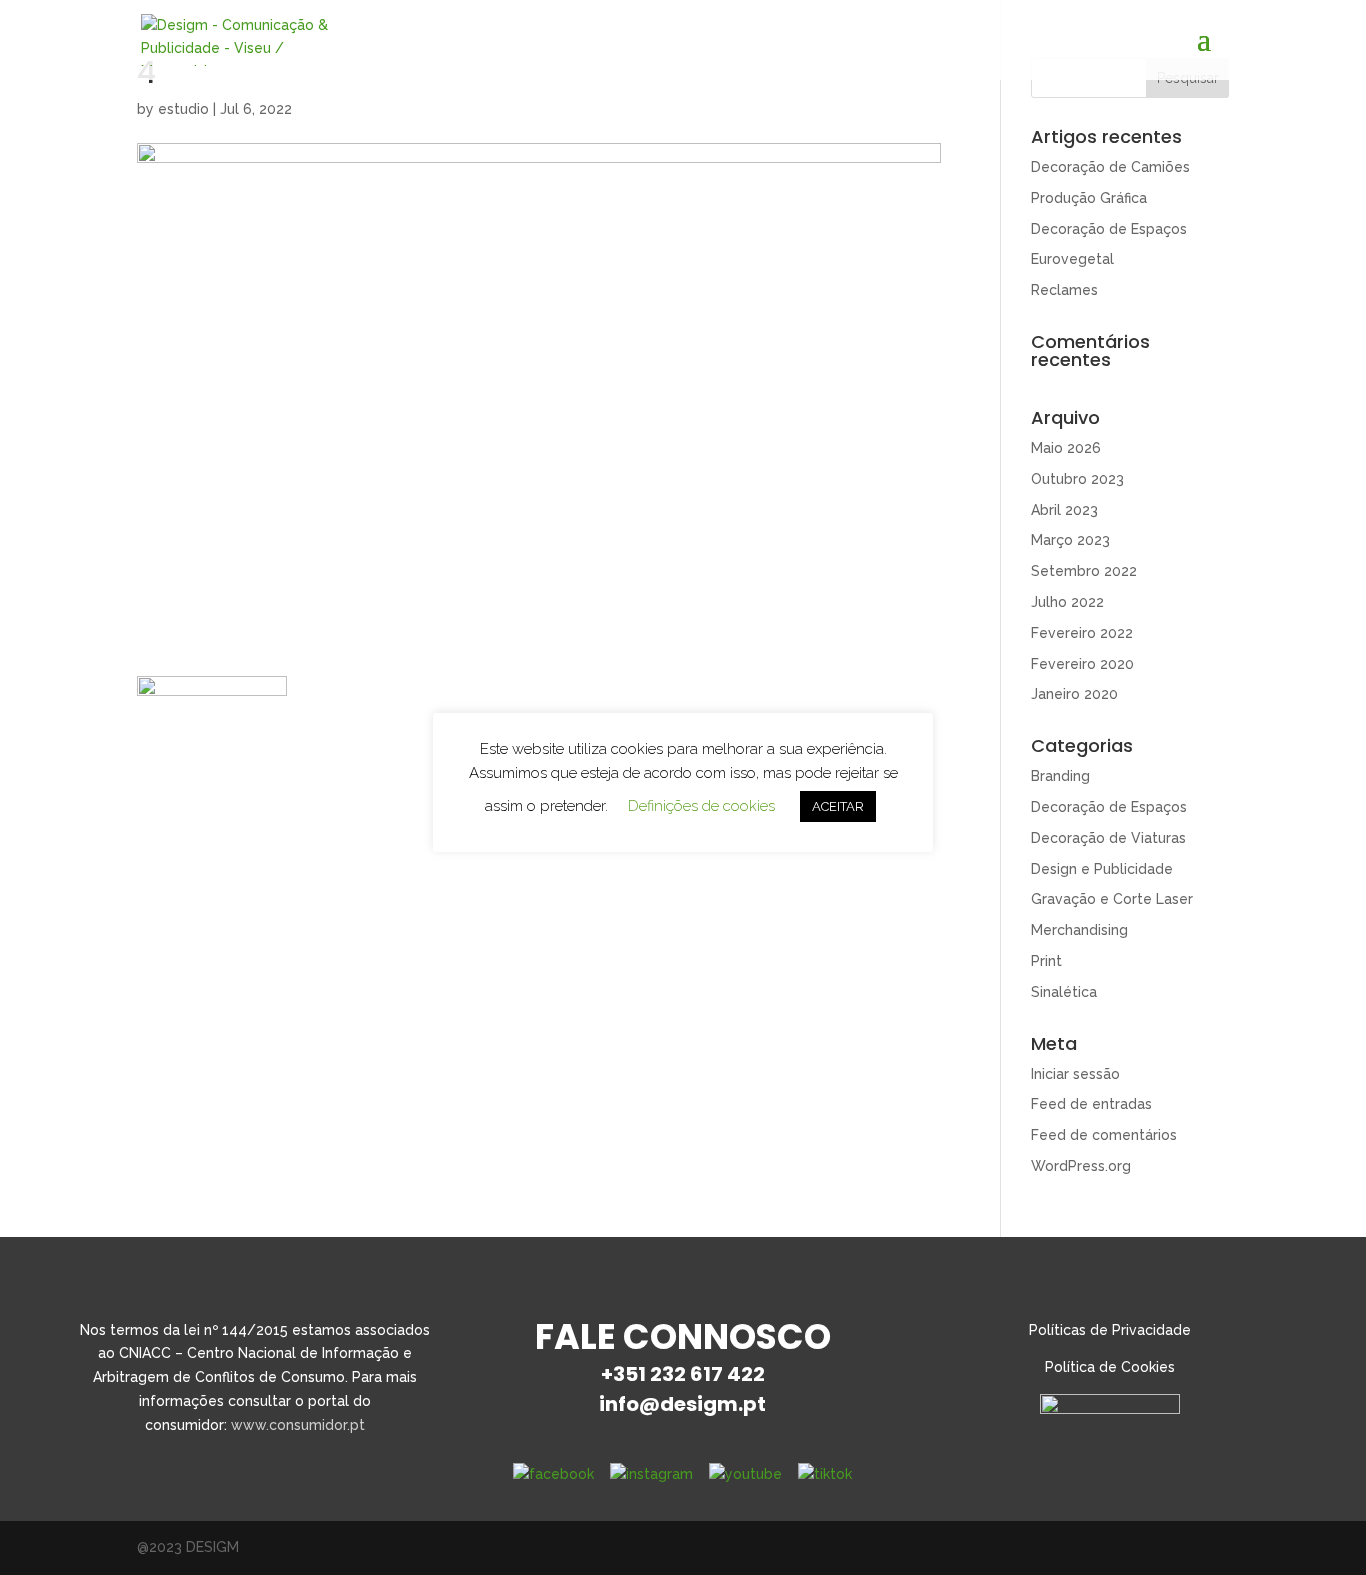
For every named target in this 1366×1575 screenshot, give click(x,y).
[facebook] (553, 1474)
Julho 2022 (1067, 602)
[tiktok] (825, 1474)
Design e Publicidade (1102, 869)
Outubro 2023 (1077, 479)
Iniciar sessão (1075, 1074)
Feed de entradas (1091, 1104)
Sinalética (1064, 992)
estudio (183, 109)
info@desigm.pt (682, 1404)
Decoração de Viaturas (1108, 838)
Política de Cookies (1110, 1367)
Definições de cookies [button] (701, 806)
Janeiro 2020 (1074, 694)
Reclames (1064, 290)
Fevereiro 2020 (1082, 664)
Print (1046, 961)
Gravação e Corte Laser (1112, 899)
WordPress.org (1081, 1166)
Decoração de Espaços (1109, 229)
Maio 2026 (1066, 448)
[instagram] (651, 1474)
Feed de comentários (1104, 1135)
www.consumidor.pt (298, 1425)
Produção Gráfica (1089, 198)
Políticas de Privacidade (1110, 1330)
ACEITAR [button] (838, 806)
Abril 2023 (1064, 510)
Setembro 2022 (1084, 571)
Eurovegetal (1072, 259)
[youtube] (745, 1474)
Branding (1060, 776)
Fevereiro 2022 (1082, 633)
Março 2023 (1070, 540)
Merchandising (1079, 930)
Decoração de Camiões (1110, 167)
